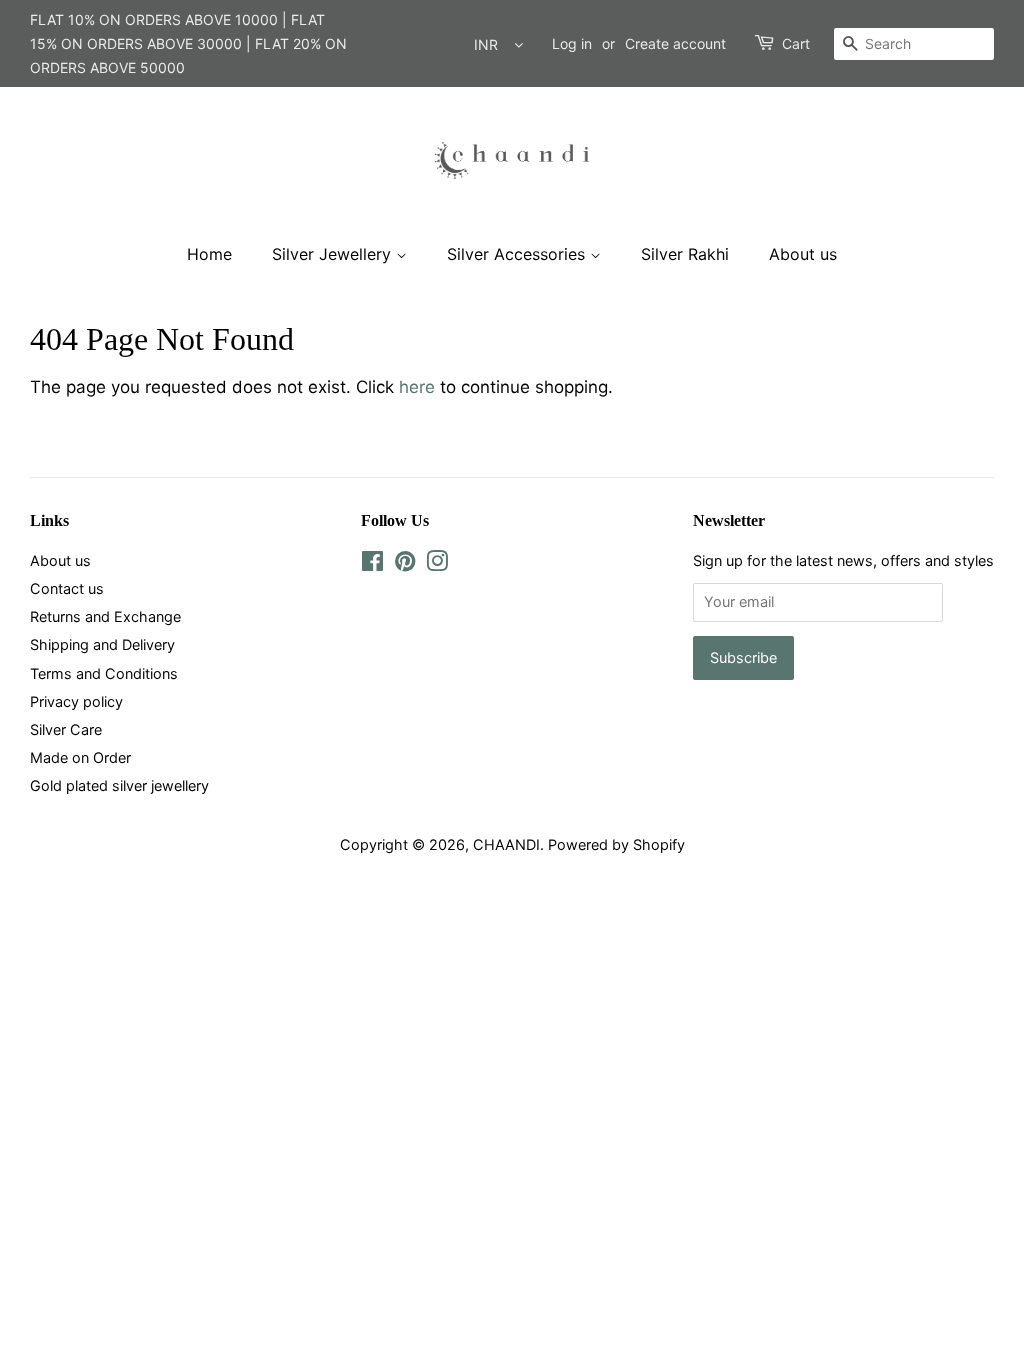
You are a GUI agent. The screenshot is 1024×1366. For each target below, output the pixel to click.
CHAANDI (506, 844)
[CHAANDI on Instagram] (437, 564)
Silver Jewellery (334, 254)
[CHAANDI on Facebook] (372, 564)
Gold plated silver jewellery (119, 785)
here (417, 387)
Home (209, 254)
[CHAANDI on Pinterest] (405, 564)
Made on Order (80, 757)
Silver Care (66, 729)
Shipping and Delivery (102, 644)
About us (803, 254)
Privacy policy (76, 701)
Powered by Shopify (616, 844)
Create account (675, 43)
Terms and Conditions (104, 673)
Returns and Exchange (105, 616)
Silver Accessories (518, 254)
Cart (796, 43)
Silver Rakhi (685, 254)
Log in (572, 43)
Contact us (67, 588)
